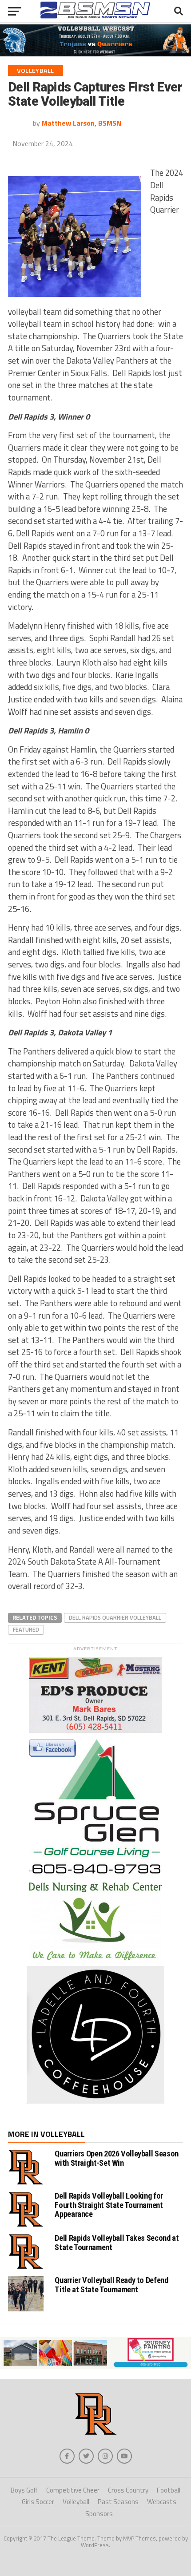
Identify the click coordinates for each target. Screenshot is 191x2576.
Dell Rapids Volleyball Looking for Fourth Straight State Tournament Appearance (109, 2205)
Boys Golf (24, 2490)
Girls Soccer (38, 2502)
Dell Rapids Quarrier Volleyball (115, 1617)
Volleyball (76, 2502)
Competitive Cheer (73, 2490)
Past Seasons (118, 2502)
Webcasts (162, 2502)
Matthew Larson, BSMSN (82, 123)
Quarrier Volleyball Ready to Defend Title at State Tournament (111, 2285)
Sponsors (99, 2514)
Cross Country (128, 2490)
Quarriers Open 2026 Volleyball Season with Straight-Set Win (116, 2158)
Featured (26, 1629)
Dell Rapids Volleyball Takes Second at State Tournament (117, 2242)
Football (169, 2490)
